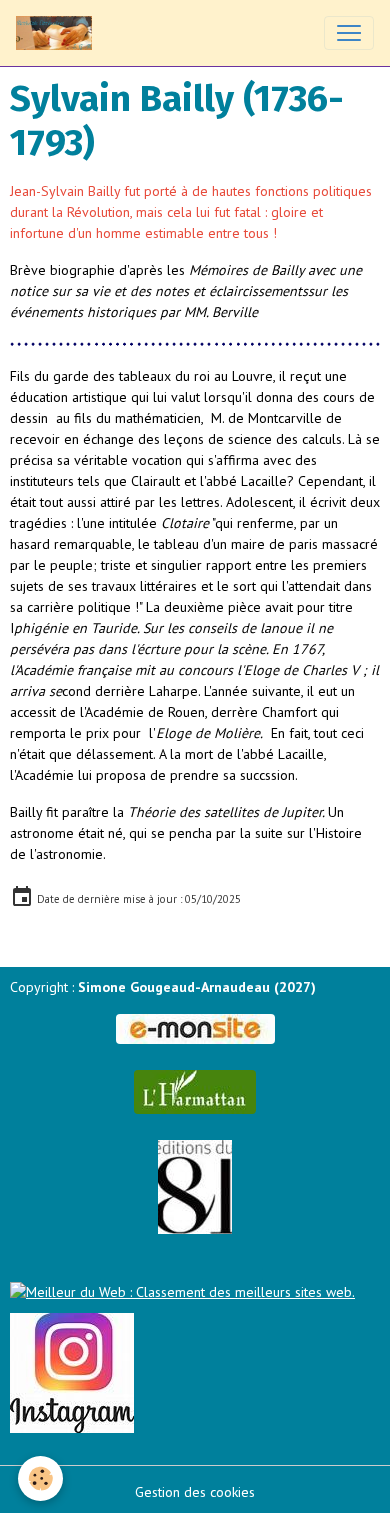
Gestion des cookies (195, 1492)
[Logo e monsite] (195, 1029)
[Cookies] (40, 1478)
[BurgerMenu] (349, 33)
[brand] (58, 33)
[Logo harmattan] (195, 1092)
